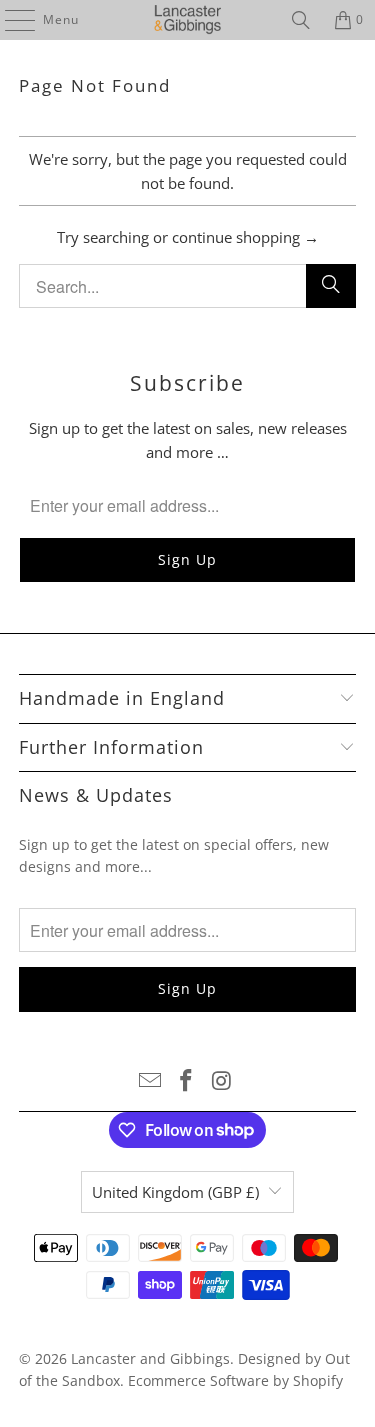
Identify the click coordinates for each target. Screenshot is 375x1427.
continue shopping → (245, 237)
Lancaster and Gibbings (150, 1358)
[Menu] (10, 20)
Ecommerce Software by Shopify (235, 1380)
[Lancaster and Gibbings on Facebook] (187, 1081)
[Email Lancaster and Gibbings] (151, 1081)
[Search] (301, 20)
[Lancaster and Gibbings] (188, 20)
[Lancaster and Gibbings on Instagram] (222, 1081)
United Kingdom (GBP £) (175, 1192)
